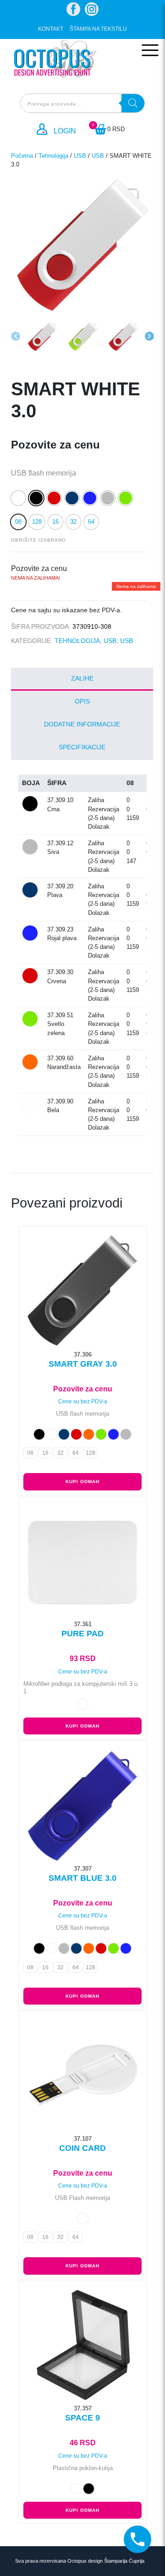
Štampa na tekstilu (98, 29)
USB (80, 156)
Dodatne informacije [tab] (82, 724)
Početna (22, 156)
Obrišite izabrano (38, 540)
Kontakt (51, 29)
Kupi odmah (82, 1482)
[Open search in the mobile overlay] (82, 103)
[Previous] (16, 336)
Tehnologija (53, 156)
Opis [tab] (82, 701)
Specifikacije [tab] (82, 747)
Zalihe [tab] (82, 678)
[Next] (149, 336)
